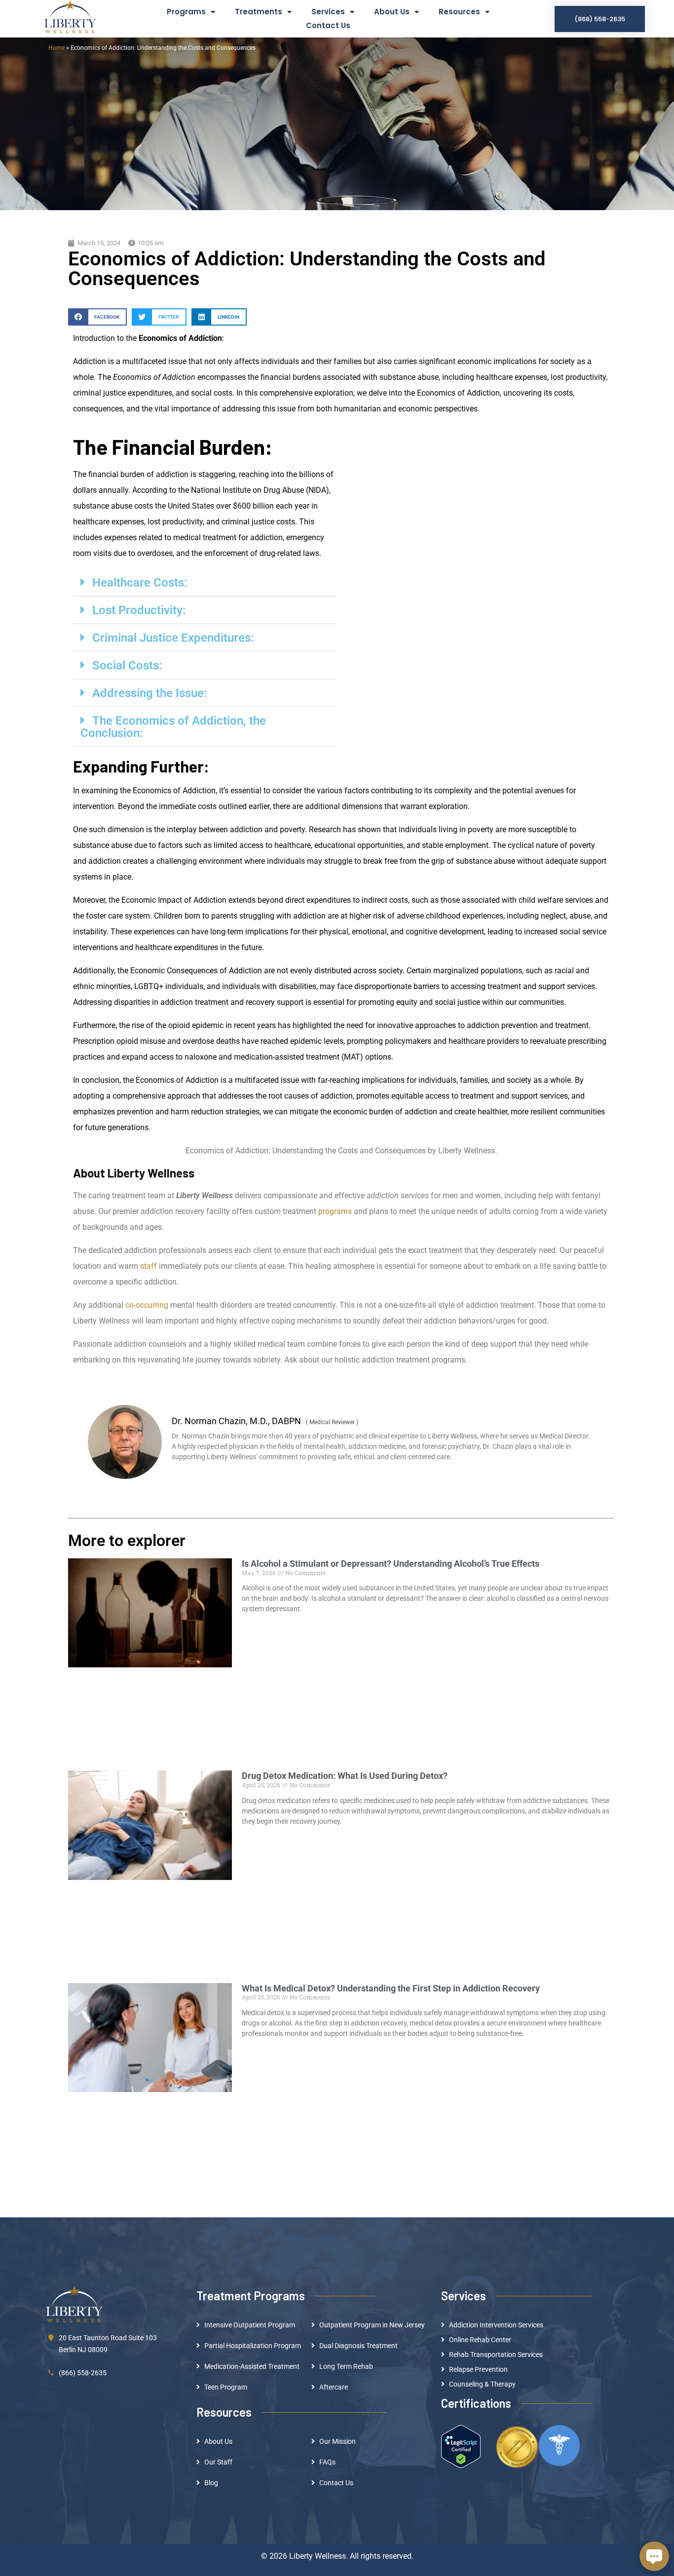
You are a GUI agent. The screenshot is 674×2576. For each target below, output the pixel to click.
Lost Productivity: (139, 610)
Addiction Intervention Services (496, 2325)
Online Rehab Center (480, 2340)
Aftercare (334, 2387)
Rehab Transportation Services (496, 2355)
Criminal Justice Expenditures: (173, 638)
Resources (459, 12)
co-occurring (147, 1305)
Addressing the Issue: (150, 693)
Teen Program (226, 2387)
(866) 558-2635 (83, 2373)
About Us (392, 12)
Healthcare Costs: (140, 583)
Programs (186, 12)
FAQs (327, 2462)
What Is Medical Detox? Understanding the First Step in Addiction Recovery (391, 1988)
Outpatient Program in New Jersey (372, 2325)
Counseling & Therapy (482, 2384)
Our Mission (337, 2441)
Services (328, 12)
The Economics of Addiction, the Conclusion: (173, 727)
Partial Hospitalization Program (253, 2346)
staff (149, 1266)
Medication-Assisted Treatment (252, 2366)
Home (56, 48)
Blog (211, 2483)
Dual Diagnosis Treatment (358, 2346)
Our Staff (218, 2462)
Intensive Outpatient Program (250, 2325)
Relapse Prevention (478, 2369)
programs (335, 1211)
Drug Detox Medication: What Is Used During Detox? (345, 1776)
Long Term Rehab (346, 2366)
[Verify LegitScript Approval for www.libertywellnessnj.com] (461, 2446)
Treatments (259, 12)
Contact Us (328, 25)
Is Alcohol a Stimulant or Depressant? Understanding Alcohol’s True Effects (391, 1564)
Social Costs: (127, 665)
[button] (97, 317)
